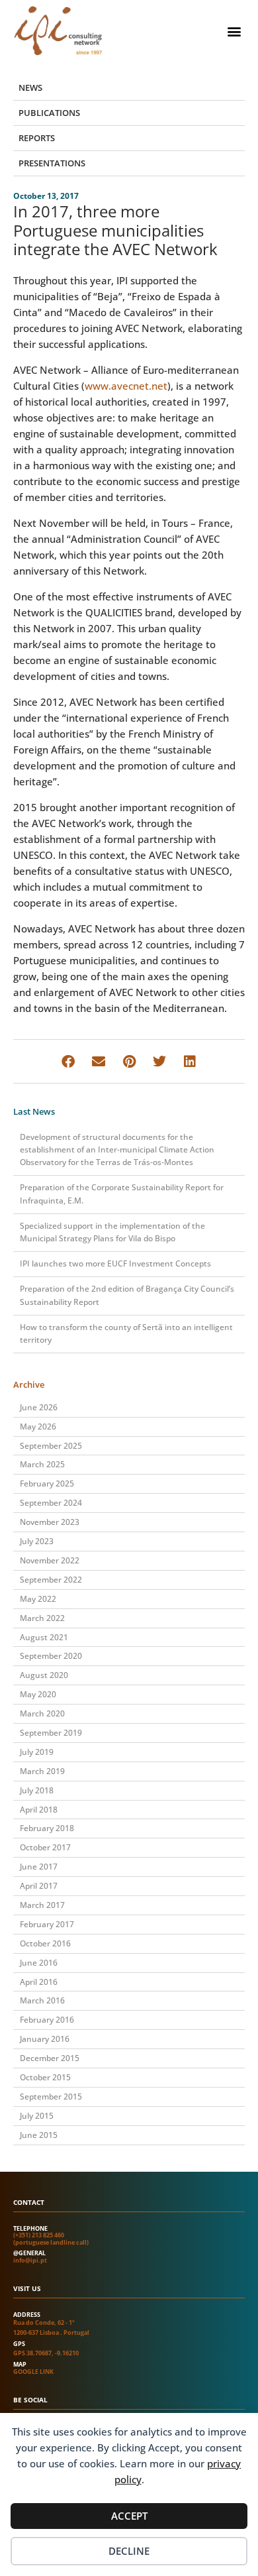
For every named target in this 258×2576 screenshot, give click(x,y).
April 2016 (39, 1982)
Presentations (52, 163)
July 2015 (37, 2116)
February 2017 (47, 1924)
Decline (129, 2551)
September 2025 (51, 1446)
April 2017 (39, 1886)
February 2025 (47, 1484)
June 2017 (39, 1867)
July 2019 (37, 1752)
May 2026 (38, 1427)
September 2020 (51, 1656)
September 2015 (51, 2097)
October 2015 (45, 2077)
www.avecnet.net (126, 386)
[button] (234, 31)
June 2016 (39, 1963)
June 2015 (39, 2135)
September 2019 (51, 1733)
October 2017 (45, 1847)
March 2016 (42, 2000)
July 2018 (37, 1790)
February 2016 (47, 2020)
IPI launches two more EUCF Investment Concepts (115, 1263)
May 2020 (38, 1694)
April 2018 (39, 1810)
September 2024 (51, 1503)
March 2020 (42, 1713)
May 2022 (38, 1599)
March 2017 (42, 1905)
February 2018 (47, 1828)
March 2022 (42, 1618)
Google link (33, 2372)
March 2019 (42, 1771)
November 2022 (50, 1560)
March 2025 (42, 1464)
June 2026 (39, 1407)
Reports (37, 138)
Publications (49, 113)
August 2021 (44, 1637)
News (30, 87)
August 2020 (44, 1675)
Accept (129, 2516)
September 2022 (51, 1580)
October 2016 (45, 1943)
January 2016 (45, 2039)
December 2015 (50, 2058)
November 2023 (50, 1522)
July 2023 (37, 1541)
